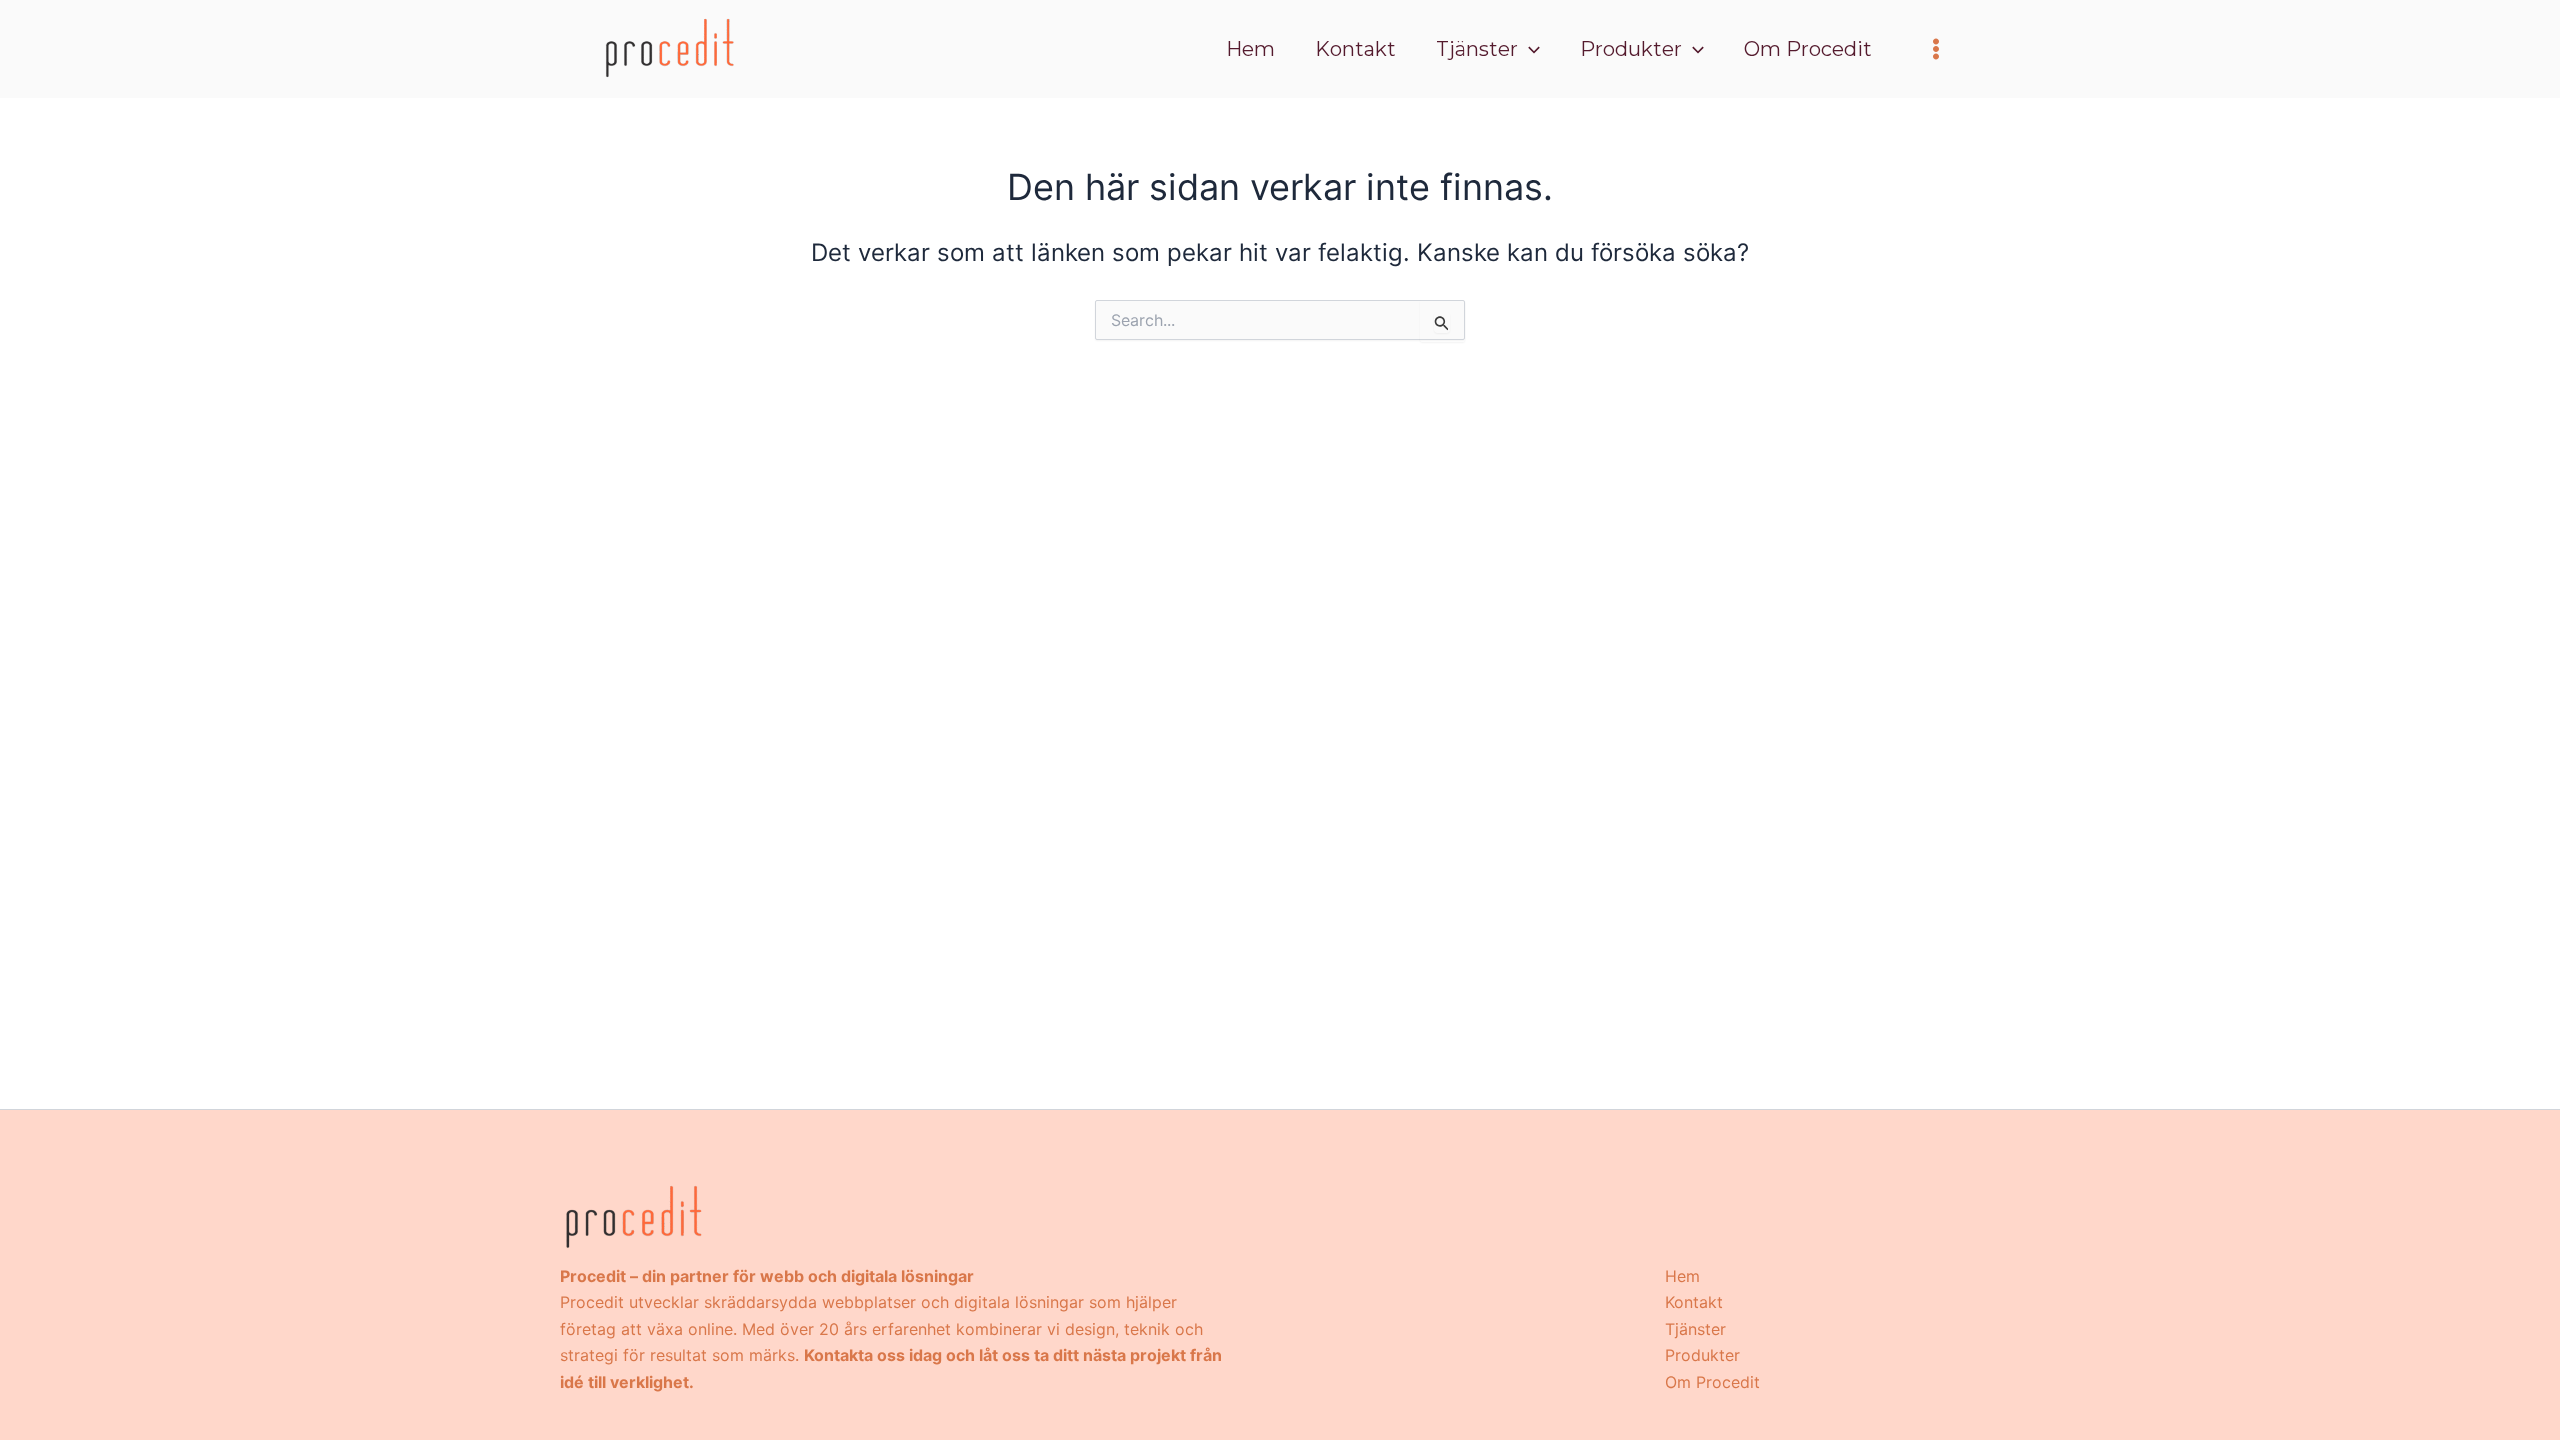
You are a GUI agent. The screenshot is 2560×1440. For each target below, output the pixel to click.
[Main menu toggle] (1936, 49)
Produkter (1702, 1355)
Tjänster (1695, 1329)
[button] (1529, 49)
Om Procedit (1712, 1382)
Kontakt (1694, 1302)
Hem (1682, 1276)
